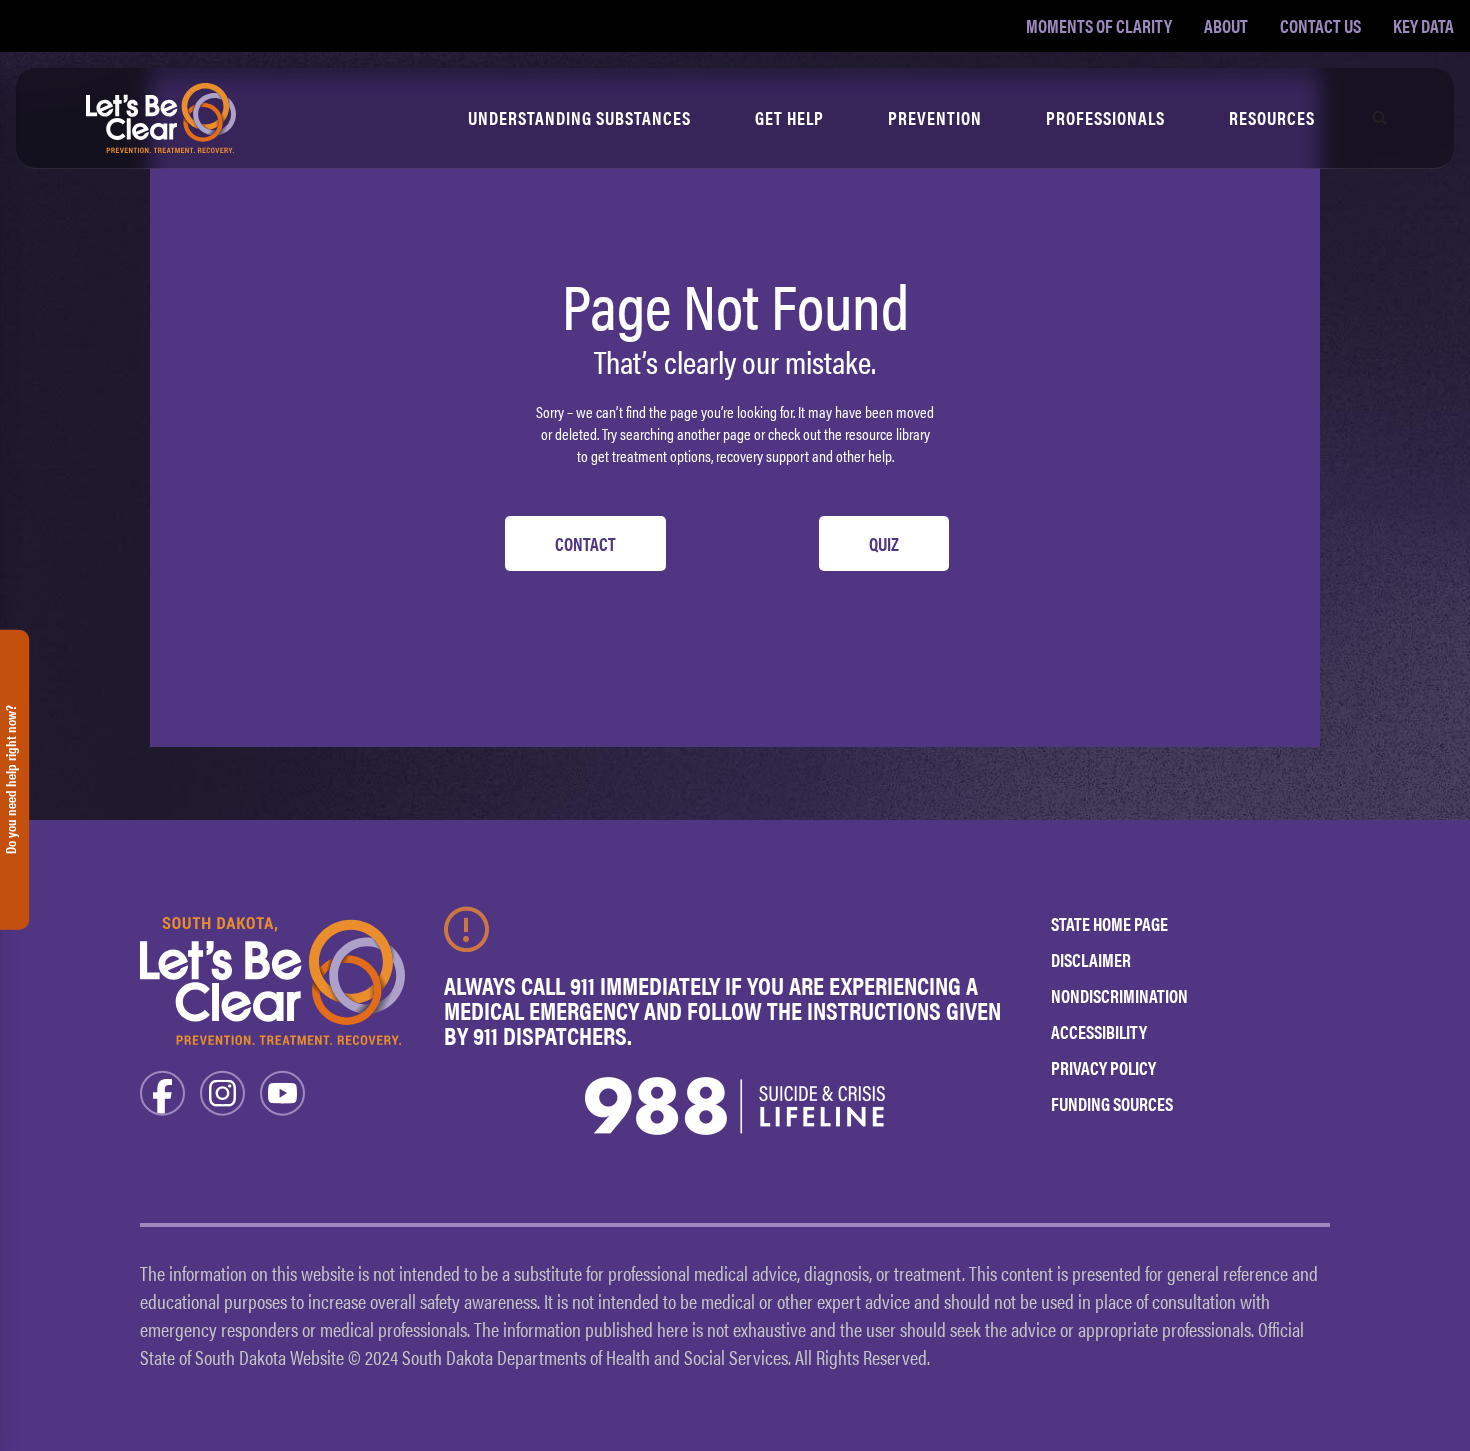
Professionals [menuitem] (1105, 117)
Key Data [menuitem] (1423, 25)
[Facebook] (162, 1091)
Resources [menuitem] (1272, 117)
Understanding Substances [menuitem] (579, 117)
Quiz (884, 543)
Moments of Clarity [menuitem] (1099, 25)
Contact (585, 543)
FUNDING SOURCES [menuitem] (1112, 1103)
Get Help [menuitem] (789, 117)
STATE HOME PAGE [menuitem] (1109, 923)
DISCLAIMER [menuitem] (1091, 959)
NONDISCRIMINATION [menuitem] (1119, 995)
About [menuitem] (1226, 25)
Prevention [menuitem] (935, 117)
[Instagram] (222, 1091)
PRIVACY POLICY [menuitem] (1103, 1067)
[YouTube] (282, 1091)
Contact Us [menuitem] (1320, 25)
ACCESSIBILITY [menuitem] (1099, 1031)
